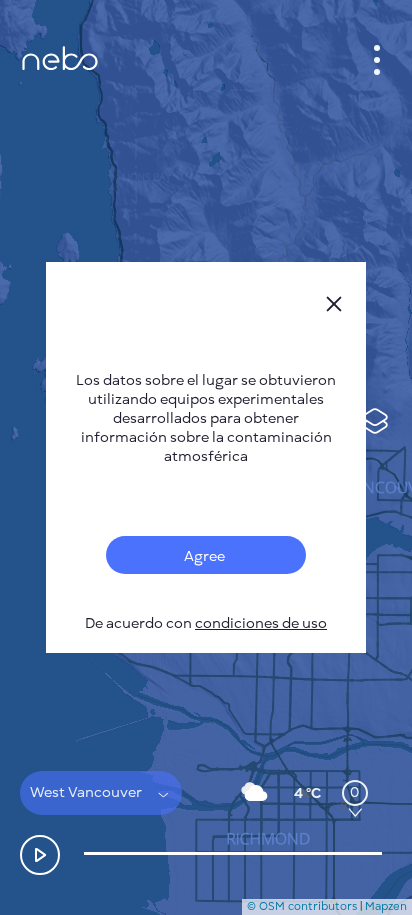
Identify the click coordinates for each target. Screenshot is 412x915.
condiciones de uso (261, 623)
